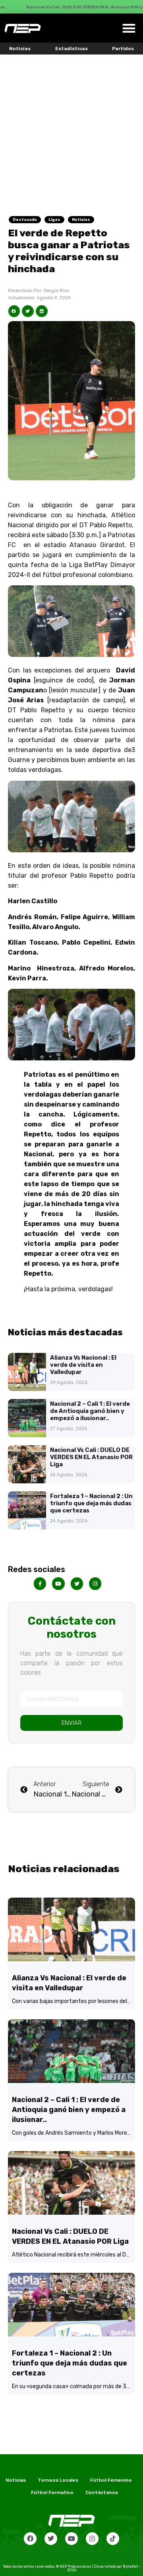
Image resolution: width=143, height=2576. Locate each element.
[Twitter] (51, 2539)
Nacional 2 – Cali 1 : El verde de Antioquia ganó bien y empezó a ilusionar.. (90, 1411)
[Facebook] (30, 2539)
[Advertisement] (71, 130)
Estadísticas (71, 49)
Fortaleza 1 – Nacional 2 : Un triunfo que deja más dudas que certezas (91, 1503)
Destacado (25, 220)
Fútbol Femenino (111, 2480)
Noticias (20, 49)
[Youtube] (71, 2539)
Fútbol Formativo (52, 2492)
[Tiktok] (113, 2539)
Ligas (54, 220)
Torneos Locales (58, 2480)
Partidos (123, 49)
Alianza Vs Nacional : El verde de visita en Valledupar (83, 1365)
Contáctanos (102, 2492)
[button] (129, 28)
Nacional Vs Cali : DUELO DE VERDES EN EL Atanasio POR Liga (91, 1457)
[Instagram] (92, 2539)
